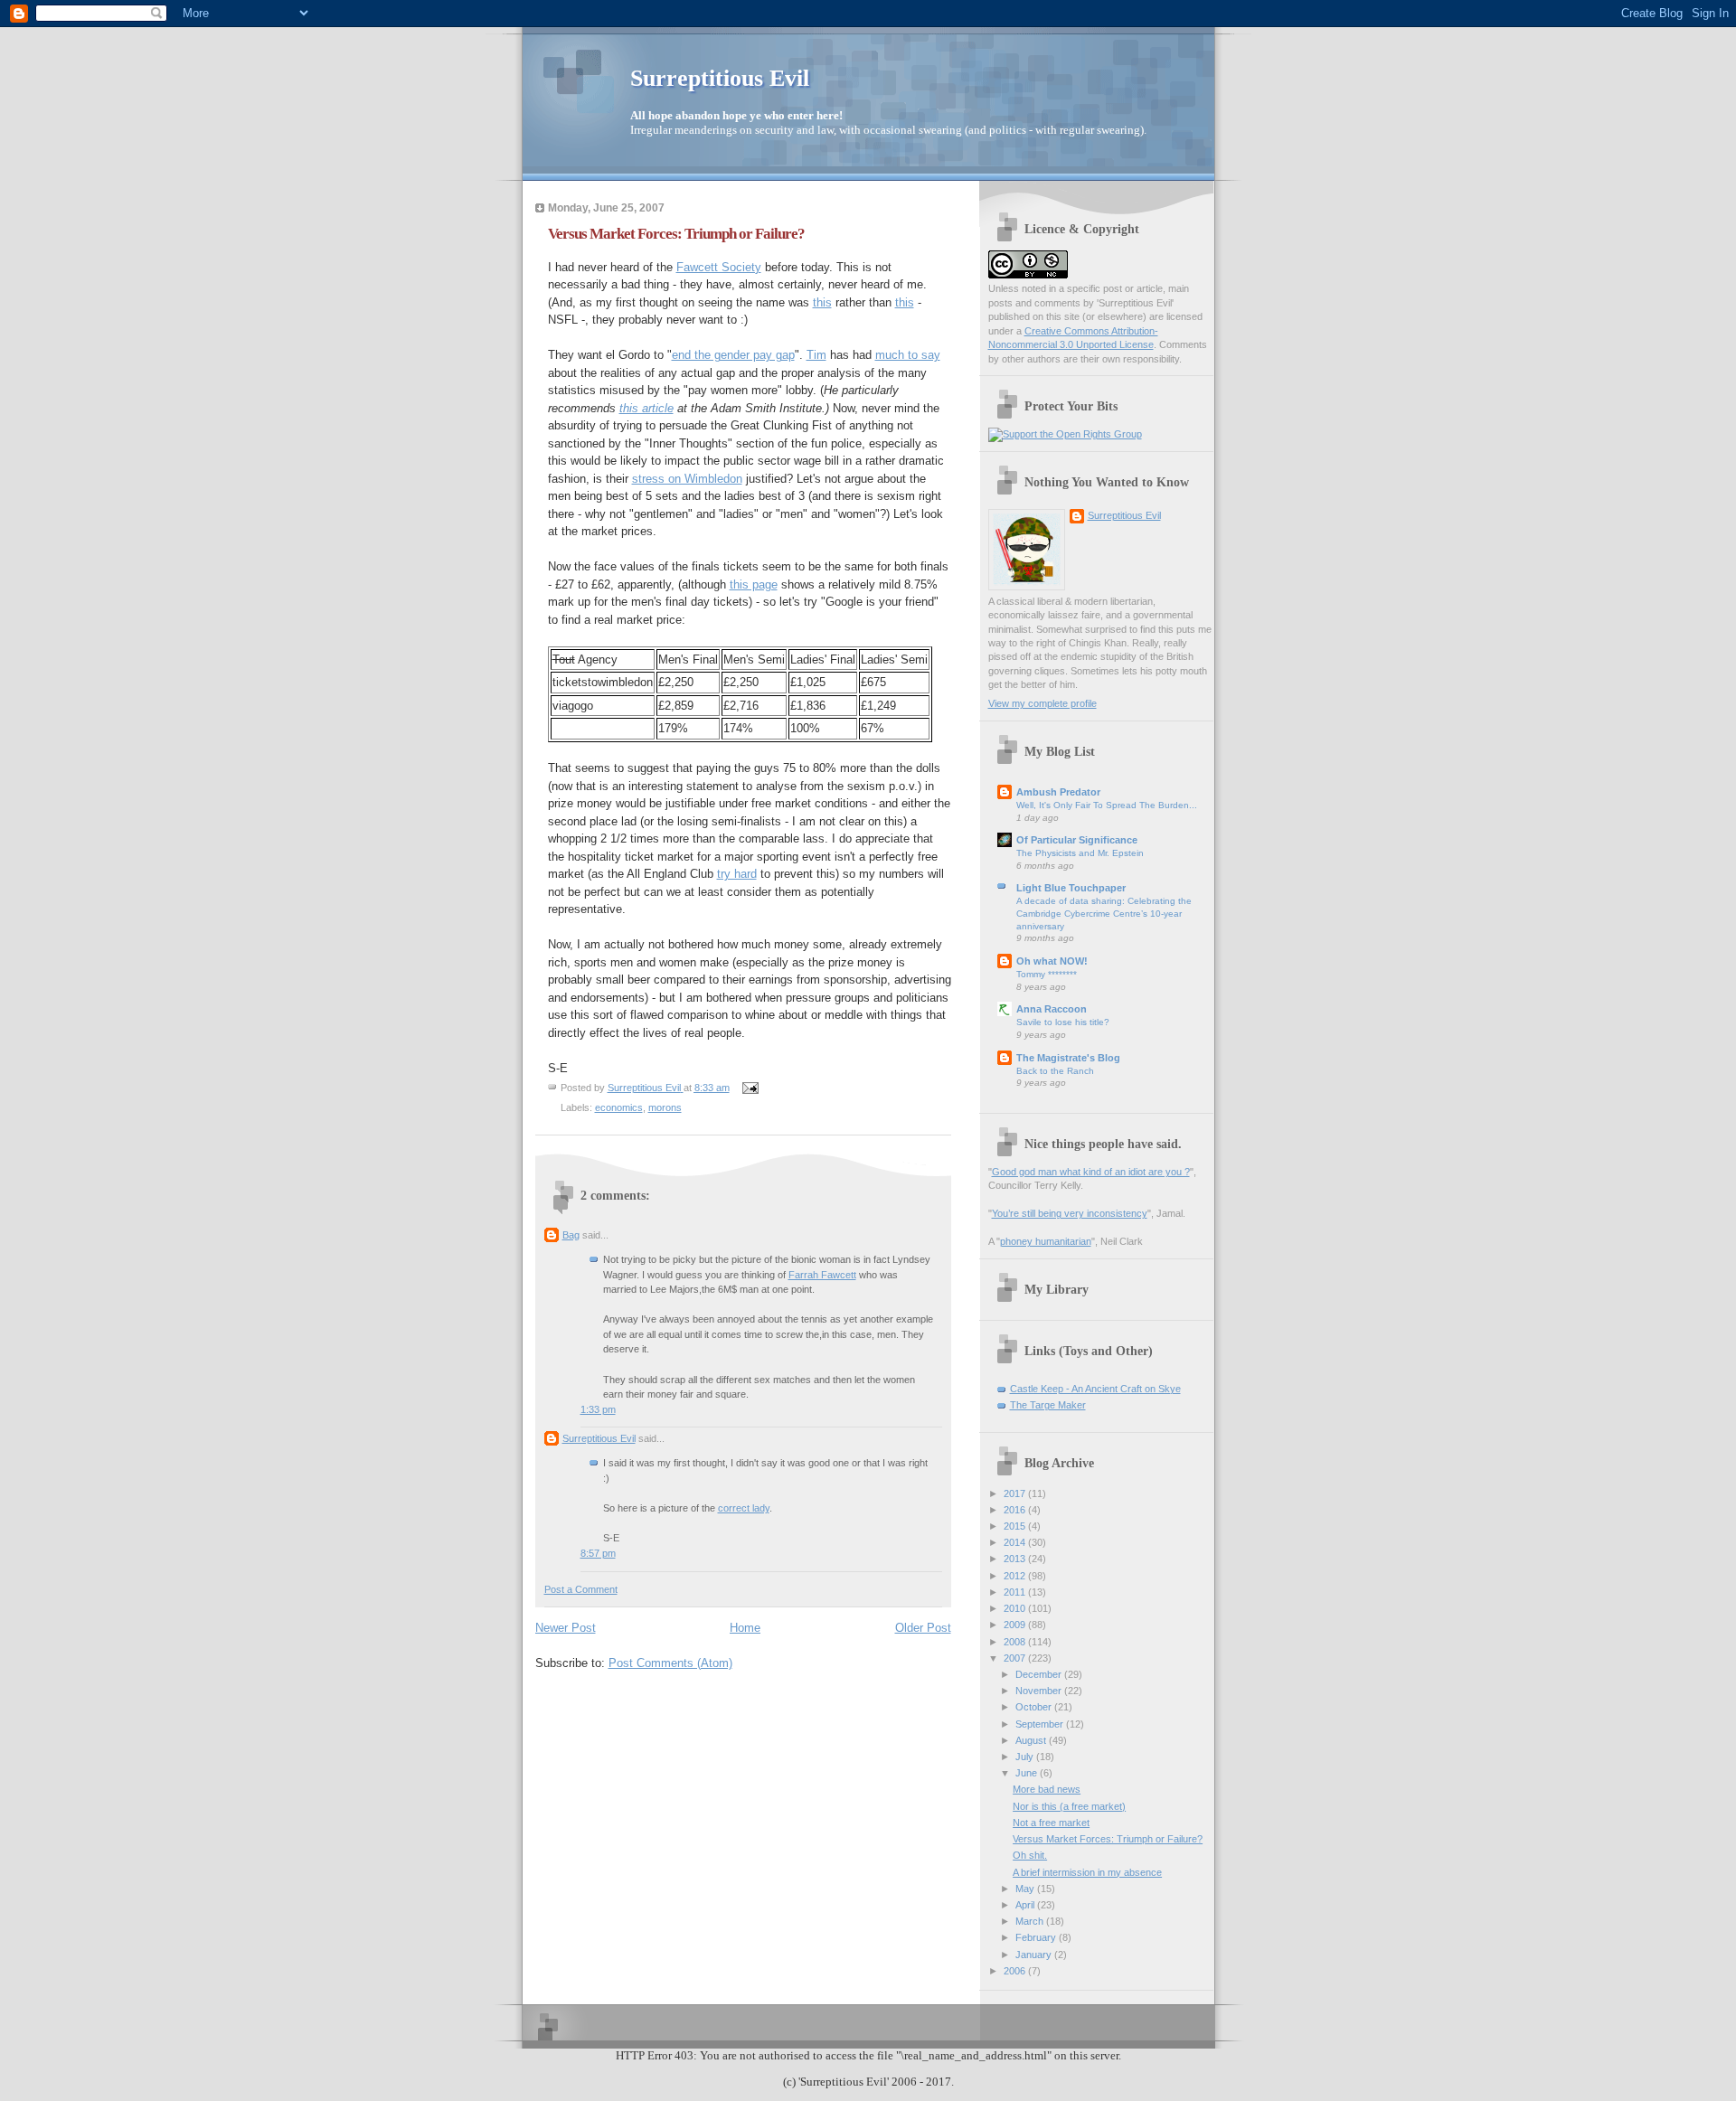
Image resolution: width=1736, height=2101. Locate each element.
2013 (1016, 1559)
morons (665, 1107)
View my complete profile (1043, 703)
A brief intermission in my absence (1087, 1872)
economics (619, 1107)
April (1026, 1905)
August (1032, 1740)
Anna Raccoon (1052, 1009)
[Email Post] (750, 1088)
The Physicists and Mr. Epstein (1080, 853)
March (1031, 1921)
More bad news (1047, 1789)
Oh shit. (1030, 1855)
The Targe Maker (1048, 1405)
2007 (1016, 1658)
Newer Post (566, 1628)
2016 (1016, 1510)
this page (754, 584)
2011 (1016, 1592)
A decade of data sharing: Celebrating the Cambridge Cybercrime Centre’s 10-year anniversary (1104, 913)
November (1040, 1691)
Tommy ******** (1047, 974)
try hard (737, 874)
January (1035, 1955)
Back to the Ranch (1055, 1071)
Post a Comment (581, 1589)
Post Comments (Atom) (670, 1663)
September (1041, 1724)
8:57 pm (598, 1553)
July (1026, 1757)
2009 (1016, 1625)
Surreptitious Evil (720, 78)
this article (646, 408)
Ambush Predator (1058, 792)
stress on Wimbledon (687, 479)
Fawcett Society (719, 267)
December (1040, 1674)
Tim (816, 355)
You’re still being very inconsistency (1070, 1213)
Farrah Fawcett (822, 1275)
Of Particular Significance (1077, 840)
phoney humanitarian (1046, 1241)
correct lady (744, 1508)
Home (745, 1628)
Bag (571, 1235)
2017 (1016, 1493)
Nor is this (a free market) (1069, 1806)
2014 (1016, 1542)
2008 (1016, 1642)
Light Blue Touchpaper (1071, 888)
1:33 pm (598, 1409)
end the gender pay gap (733, 355)
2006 (1016, 1971)
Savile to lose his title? (1063, 1022)
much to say (908, 355)
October (1035, 1707)
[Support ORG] (1065, 434)
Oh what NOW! (1052, 961)
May (1026, 1889)
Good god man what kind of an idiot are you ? (1091, 1172)
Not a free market (1051, 1823)
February (1037, 1937)
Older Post (923, 1628)
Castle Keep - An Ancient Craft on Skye (1095, 1389)
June (1028, 1773)
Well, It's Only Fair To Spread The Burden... (1107, 805)
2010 (1016, 1608)
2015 (1016, 1526)
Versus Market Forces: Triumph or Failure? (1108, 1839)
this (822, 302)
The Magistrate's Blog (1068, 1058)
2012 (1016, 1576)
